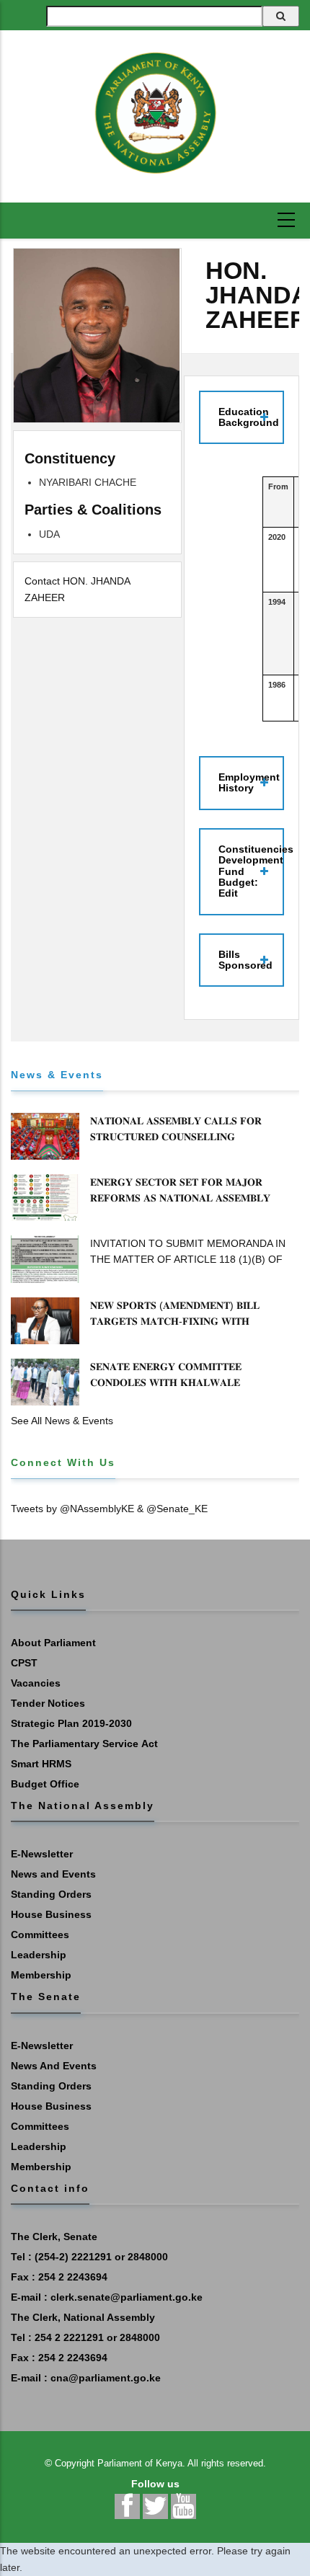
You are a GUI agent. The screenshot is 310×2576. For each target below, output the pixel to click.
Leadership (39, 1955)
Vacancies (36, 1683)
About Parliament (53, 1643)
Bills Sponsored (245, 960)
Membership (41, 1975)
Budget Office (45, 1784)
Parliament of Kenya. (141, 2463)
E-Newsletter (42, 1854)
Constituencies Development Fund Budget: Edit (251, 871)
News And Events (54, 2066)
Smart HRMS (41, 1764)
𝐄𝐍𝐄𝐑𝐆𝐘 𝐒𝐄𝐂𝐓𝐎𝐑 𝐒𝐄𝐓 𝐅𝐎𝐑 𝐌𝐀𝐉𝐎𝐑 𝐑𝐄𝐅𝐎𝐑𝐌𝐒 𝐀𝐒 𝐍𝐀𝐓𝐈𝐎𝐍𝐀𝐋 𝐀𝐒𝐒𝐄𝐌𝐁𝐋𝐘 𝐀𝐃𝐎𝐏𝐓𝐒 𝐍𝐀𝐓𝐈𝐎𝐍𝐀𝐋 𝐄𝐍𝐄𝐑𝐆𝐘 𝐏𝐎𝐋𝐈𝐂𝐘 (182, 1198)
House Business (51, 1914)
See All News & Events (62, 1421)
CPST (24, 1663)
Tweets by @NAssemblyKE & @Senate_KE (109, 1509)
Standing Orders (51, 1894)
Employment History (249, 782)
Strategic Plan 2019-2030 (71, 1723)
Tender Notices (48, 1703)
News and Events (53, 1874)
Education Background (249, 417)
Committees (40, 1935)
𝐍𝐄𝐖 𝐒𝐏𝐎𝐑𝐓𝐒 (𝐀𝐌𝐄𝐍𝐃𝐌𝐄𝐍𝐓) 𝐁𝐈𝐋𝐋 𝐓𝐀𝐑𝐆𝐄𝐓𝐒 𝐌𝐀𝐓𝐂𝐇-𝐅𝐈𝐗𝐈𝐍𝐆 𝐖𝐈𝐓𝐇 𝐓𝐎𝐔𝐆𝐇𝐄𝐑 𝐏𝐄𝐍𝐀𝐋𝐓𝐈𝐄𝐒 (175, 1321)
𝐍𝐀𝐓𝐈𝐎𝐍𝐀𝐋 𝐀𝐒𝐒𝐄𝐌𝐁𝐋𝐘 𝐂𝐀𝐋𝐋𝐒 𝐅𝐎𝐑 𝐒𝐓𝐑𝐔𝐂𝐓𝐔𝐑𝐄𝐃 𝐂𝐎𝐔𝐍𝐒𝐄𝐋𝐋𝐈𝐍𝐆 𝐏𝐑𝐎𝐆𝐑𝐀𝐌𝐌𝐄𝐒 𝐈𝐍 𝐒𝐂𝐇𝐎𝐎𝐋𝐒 (176, 1137)
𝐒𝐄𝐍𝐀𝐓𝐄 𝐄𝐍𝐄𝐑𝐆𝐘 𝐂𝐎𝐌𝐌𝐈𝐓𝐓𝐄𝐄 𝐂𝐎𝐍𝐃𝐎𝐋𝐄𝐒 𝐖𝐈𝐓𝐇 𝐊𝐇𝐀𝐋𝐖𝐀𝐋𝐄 (166, 1374)
